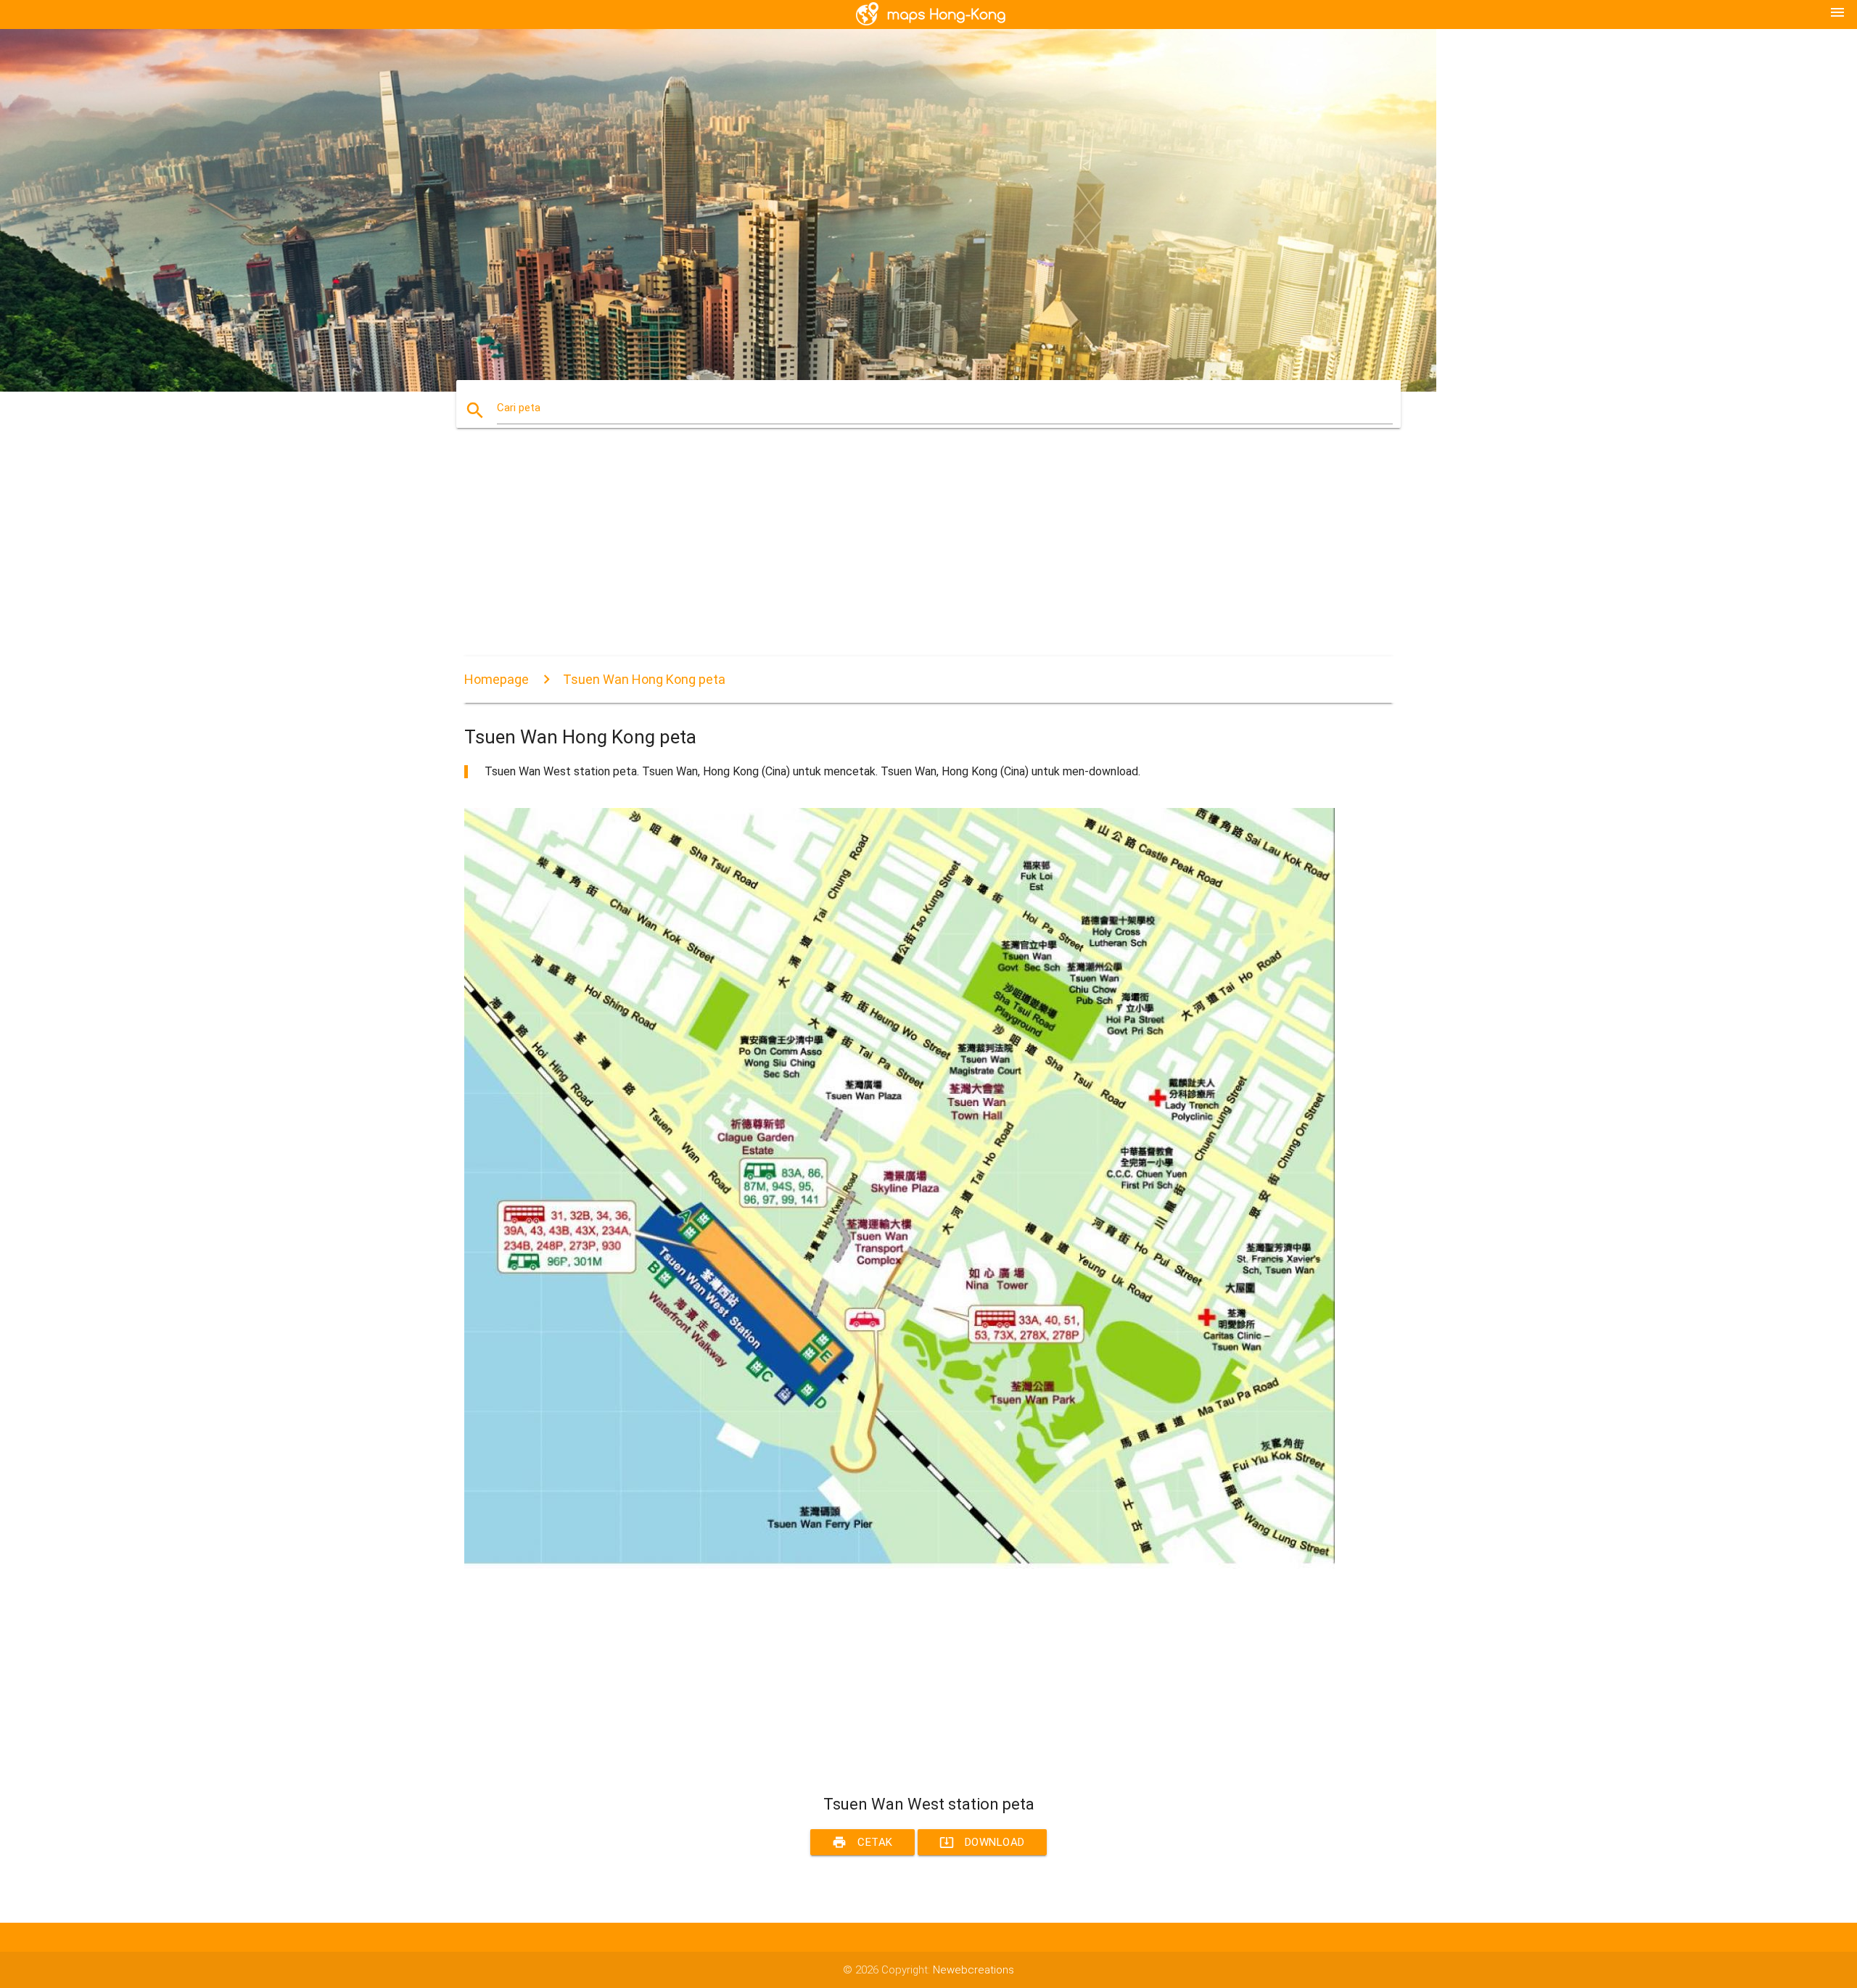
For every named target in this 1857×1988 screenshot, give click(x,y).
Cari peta (519, 408)
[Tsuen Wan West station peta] (899, 1565)
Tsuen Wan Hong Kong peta (644, 679)
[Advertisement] (899, 555)
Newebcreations (973, 1970)
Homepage (497, 679)
